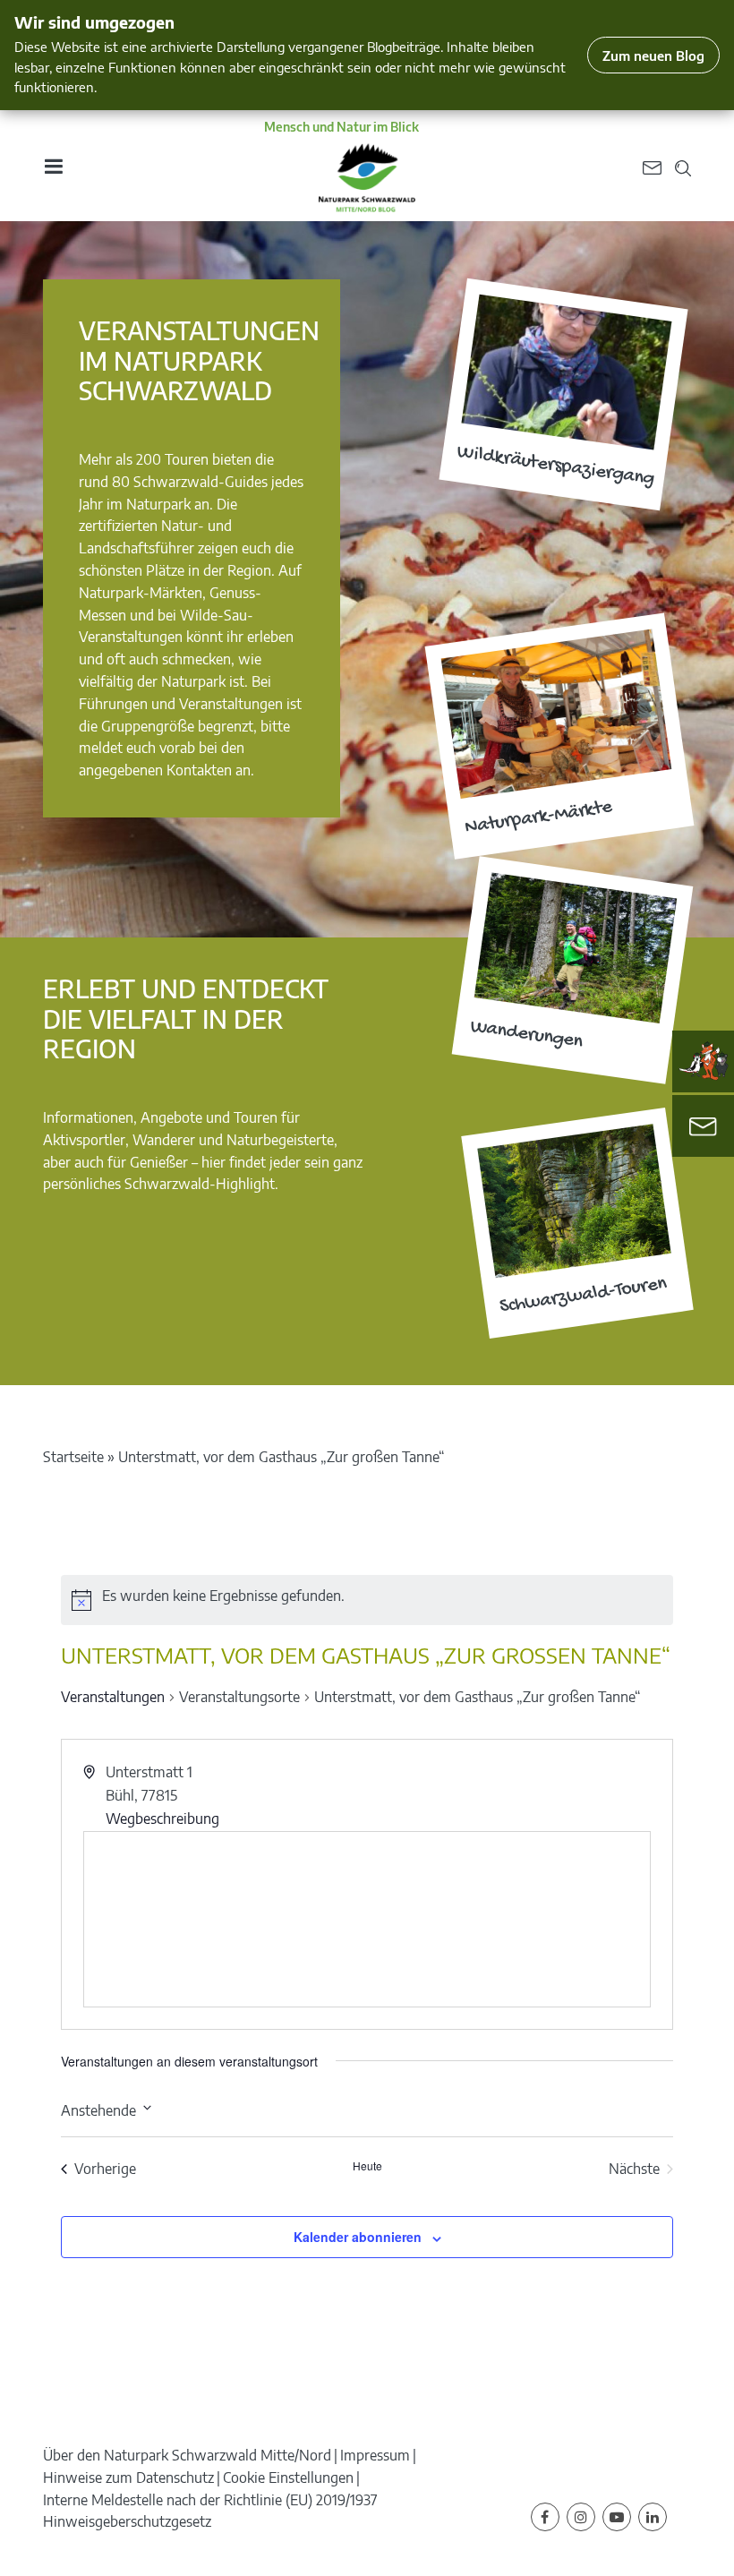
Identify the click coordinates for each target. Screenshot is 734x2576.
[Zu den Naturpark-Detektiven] (704, 1061)
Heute (367, 2166)
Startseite (73, 1457)
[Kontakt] (703, 1126)
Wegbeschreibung (162, 1819)
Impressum (375, 2455)
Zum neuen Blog (653, 55)
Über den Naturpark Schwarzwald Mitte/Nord (187, 2455)
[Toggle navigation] (53, 166)
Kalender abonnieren (358, 2237)
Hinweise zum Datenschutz (128, 2478)
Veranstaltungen (113, 1697)
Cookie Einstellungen (288, 2478)
